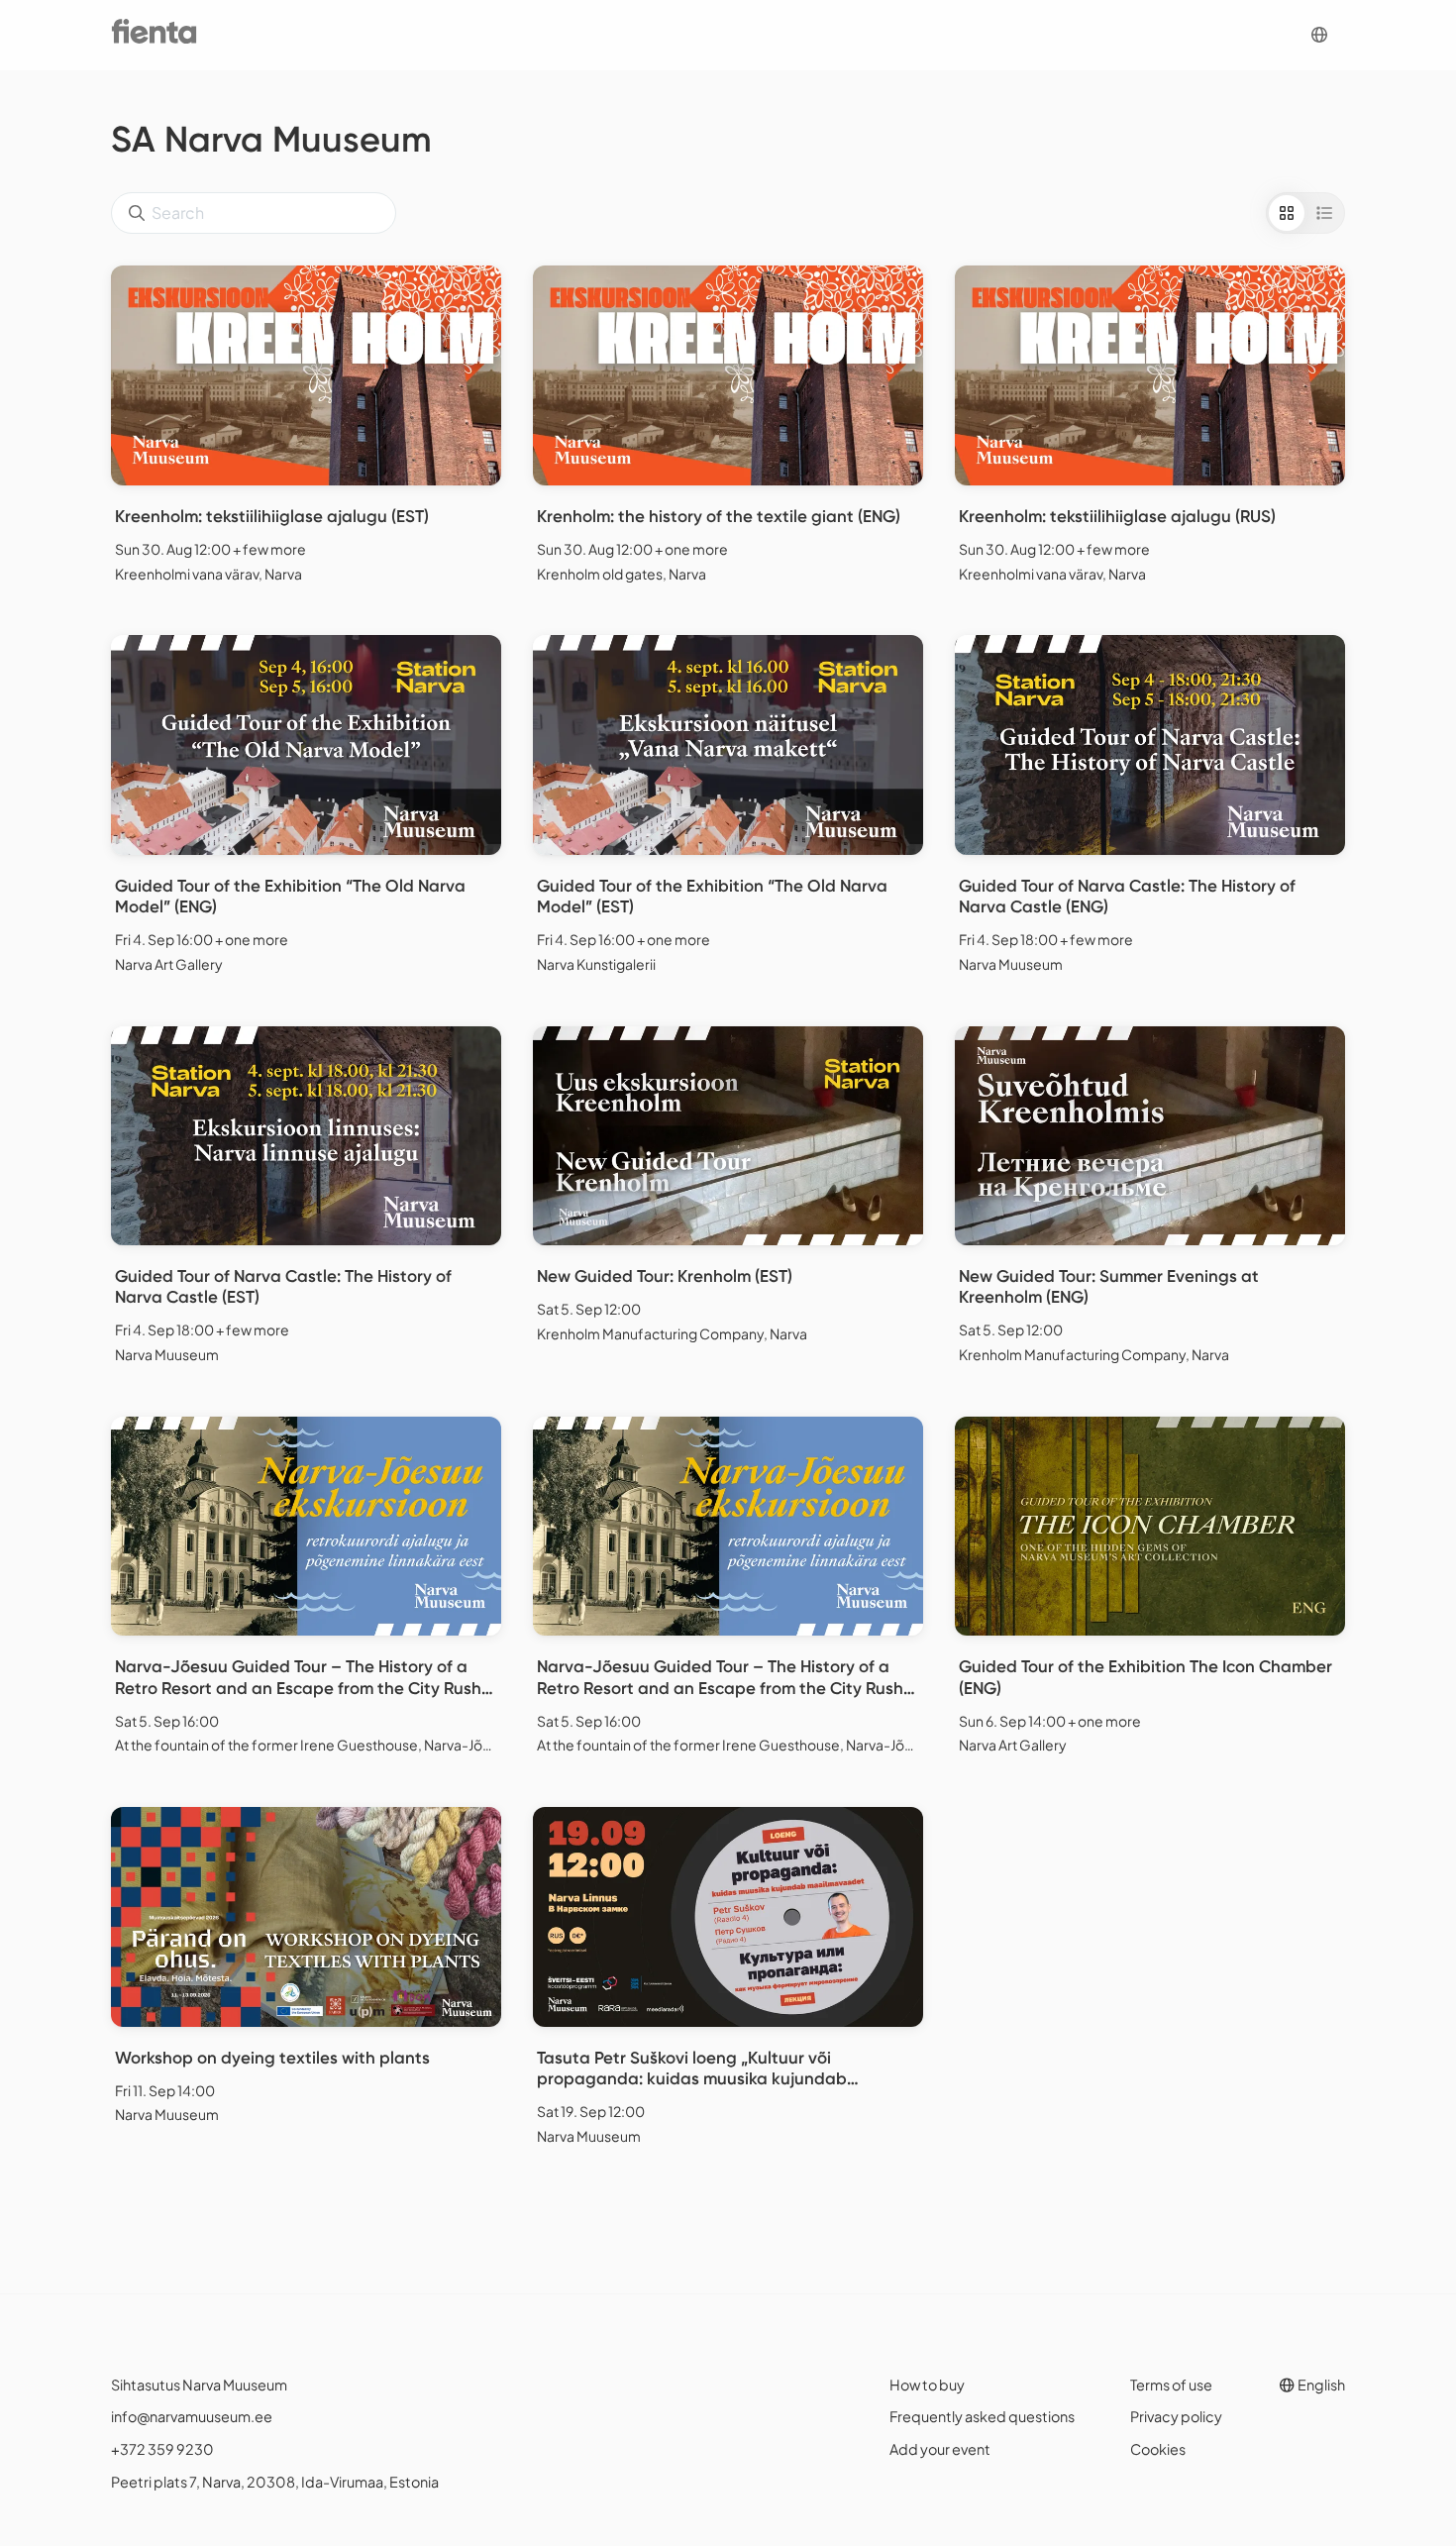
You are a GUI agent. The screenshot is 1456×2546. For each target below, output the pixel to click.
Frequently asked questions (982, 2416)
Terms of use (1171, 2385)
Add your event (940, 2449)
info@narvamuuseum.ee (192, 2416)
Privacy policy (1176, 2416)
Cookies (1158, 2449)
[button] (1319, 35)
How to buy (927, 2385)
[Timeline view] (1324, 213)
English (1320, 2385)
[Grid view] (1287, 213)
